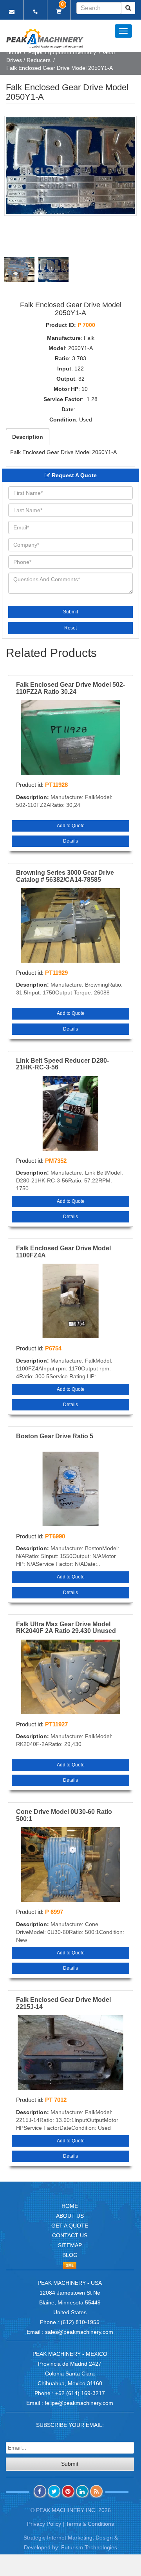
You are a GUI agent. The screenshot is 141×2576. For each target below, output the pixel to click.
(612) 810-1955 (80, 2322)
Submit (70, 612)
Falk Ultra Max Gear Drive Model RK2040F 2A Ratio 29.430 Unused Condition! (66, 1628)
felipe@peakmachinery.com (79, 2403)
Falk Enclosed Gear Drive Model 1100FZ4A (63, 1252)
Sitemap (70, 2245)
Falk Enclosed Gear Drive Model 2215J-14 (63, 2003)
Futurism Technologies (89, 2547)
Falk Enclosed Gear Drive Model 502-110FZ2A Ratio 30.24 (70, 688)
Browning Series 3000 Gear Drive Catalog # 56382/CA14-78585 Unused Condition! (65, 876)
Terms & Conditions (90, 2524)
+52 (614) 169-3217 (80, 2393)
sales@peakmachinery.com (79, 2332)
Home (14, 52)
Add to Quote (71, 826)
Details (70, 841)
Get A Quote (70, 2226)
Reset (70, 628)
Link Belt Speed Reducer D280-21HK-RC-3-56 (62, 1064)
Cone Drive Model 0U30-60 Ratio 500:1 (64, 1815)
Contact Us (70, 2235)
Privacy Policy (44, 2524)
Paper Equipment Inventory (62, 52)
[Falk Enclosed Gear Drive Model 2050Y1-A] (70, 166)
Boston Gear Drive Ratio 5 (55, 1436)
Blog (70, 2255)
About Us (70, 2216)
